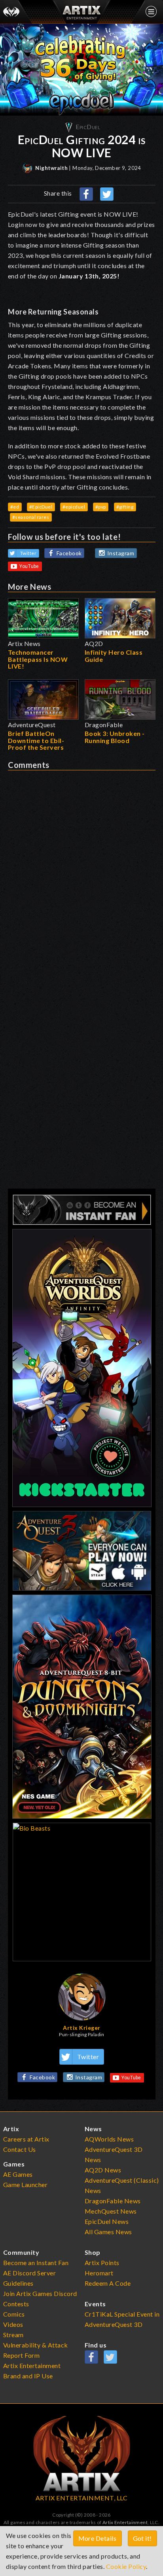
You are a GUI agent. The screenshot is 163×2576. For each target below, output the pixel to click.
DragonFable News (113, 2201)
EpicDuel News (107, 2221)
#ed (15, 507)
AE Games (18, 2174)
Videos (13, 2324)
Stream (13, 2335)
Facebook (69, 553)
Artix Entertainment (125, 2522)
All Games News (108, 2232)
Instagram (121, 553)
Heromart (99, 2273)
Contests (16, 2304)
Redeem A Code (108, 2283)
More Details (98, 2538)
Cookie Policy (126, 2566)
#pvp (101, 507)
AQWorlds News (109, 2139)
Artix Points (102, 2263)
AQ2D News (103, 2170)
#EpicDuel (41, 507)
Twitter (28, 553)
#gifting (125, 507)
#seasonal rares (31, 517)
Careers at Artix (26, 2139)
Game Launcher (26, 2184)
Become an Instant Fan (36, 2263)
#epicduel (74, 507)
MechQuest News (111, 2211)
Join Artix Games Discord (40, 2293)
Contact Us (20, 2149)
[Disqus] (82, 869)
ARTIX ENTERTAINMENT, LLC (82, 2498)
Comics (14, 2314)
